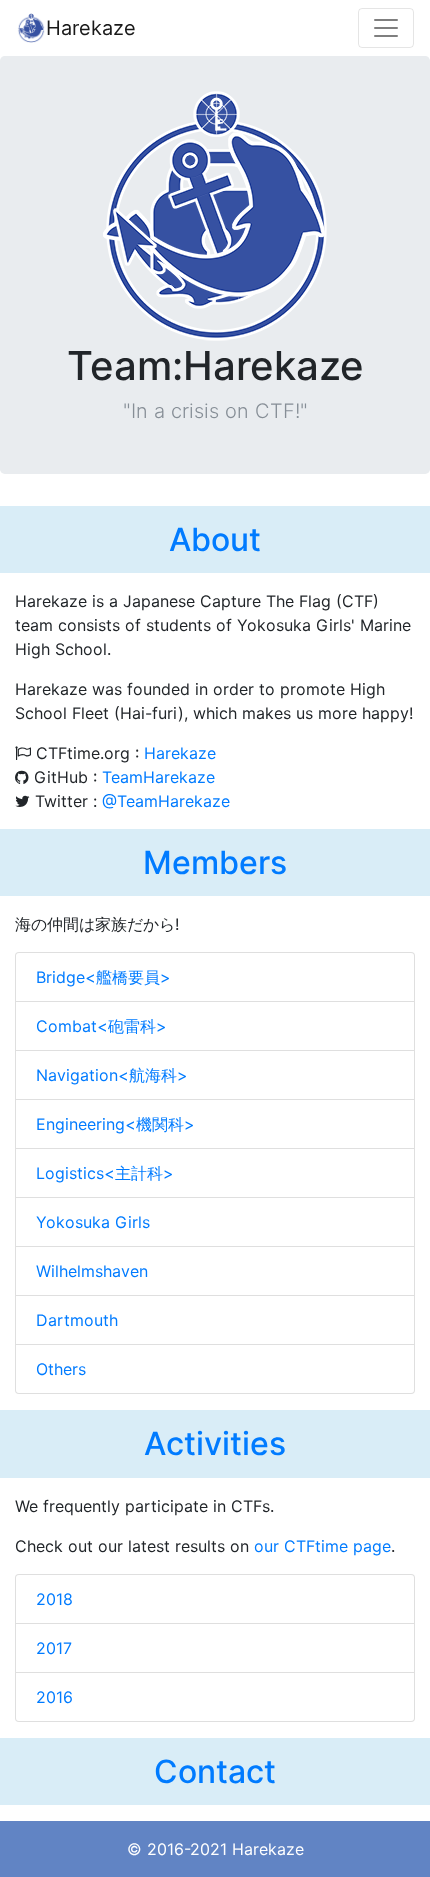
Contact (215, 1771)
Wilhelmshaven (92, 1271)
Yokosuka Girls (93, 1222)
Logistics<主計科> (105, 1173)
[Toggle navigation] (386, 28)
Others (61, 1369)
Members (215, 862)
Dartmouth (77, 1320)
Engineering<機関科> (115, 1124)
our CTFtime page (322, 1546)
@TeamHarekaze (166, 801)
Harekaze (91, 28)
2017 (54, 1648)
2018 (54, 1599)
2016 (54, 1697)
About (215, 539)
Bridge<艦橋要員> (103, 977)
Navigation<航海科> (112, 1075)
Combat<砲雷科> (101, 1026)
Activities (215, 1443)
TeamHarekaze (158, 777)
